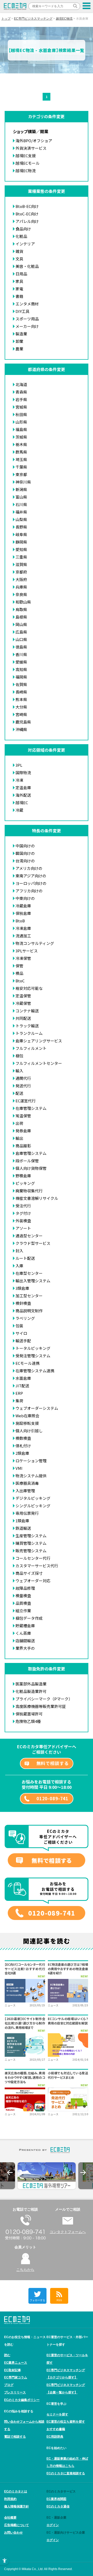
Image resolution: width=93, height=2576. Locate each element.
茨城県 (21, 437)
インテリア (25, 244)
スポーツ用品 (27, 319)
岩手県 (21, 399)
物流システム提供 (31, 1476)
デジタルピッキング (33, 1498)
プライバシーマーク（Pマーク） (44, 1699)
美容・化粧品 (27, 266)
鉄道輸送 (23, 1528)
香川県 (21, 654)
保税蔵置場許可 (29, 1714)
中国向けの (25, 846)
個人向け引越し (29, 1431)
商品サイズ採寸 (29, 1573)
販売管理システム (31, 1551)
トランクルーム (29, 1033)
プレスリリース (15, 2392)
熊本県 (21, 699)
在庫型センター (29, 1273)
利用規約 (10, 2499)
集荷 (19, 1401)
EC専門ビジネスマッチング (33, 19)
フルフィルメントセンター (39, 1063)
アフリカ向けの (29, 891)
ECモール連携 (28, 1363)
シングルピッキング (33, 1506)
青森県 (21, 392)
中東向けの (25, 898)
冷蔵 (19, 810)
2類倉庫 (22, 1453)
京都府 (21, 572)
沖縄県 (21, 729)
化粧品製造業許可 (31, 1691)
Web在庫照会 (27, 1416)
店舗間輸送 (25, 1641)
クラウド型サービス (33, 1243)
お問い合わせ (13, 2533)
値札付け (23, 1446)
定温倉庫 (23, 788)
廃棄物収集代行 (29, 1191)
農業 (19, 349)
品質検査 (23, 1603)
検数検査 (23, 1438)
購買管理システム (31, 1543)
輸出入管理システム (33, 1281)
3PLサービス (27, 951)
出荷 (19, 1123)
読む (7, 2355)
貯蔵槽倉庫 (25, 1626)
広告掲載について (17, 2525)
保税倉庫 (23, 913)
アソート (23, 1228)
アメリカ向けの (29, 868)
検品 (19, 973)
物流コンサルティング (35, 943)
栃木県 (21, 444)
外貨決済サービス (31, 148)
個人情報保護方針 (17, 2506)
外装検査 (23, 1221)
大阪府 (21, 579)
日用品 (21, 274)
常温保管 (23, 1116)
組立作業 (23, 1611)
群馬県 (21, 452)
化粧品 (21, 236)
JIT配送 (22, 1386)
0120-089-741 (52, 1798)
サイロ (21, 1333)
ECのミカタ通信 (58, 2506)
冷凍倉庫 (23, 928)
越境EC (22, 803)
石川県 (21, 504)
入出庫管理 (25, 1491)
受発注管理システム (33, 1356)
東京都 (21, 474)
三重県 (21, 557)
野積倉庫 (23, 1176)
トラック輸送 (27, 1026)
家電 (19, 289)
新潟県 (21, 489)
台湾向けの (25, 861)
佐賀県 (21, 684)
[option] (47, 2176)
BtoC (20, 981)
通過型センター (29, 1236)
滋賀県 (21, 564)
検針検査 (23, 1303)
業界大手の (25, 1648)
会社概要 (10, 2518)
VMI (19, 1468)
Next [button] (83, 2173)
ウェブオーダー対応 (33, 1581)
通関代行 (23, 1078)
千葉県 (21, 467)
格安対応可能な (29, 988)
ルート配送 (25, 1258)
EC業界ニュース (16, 2363)
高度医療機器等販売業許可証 (41, 1706)
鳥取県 (21, 609)
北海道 (21, 384)
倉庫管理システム (31, 1153)
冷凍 (19, 780)
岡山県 (21, 624)
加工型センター (29, 1296)
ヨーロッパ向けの (31, 883)
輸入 (19, 1071)
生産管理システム (31, 1536)
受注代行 (23, 1206)
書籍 (19, 296)
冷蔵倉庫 (23, 906)
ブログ (9, 2385)
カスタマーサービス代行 (37, 1566)
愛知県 (21, 549)
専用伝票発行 (27, 1513)
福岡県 (21, 677)
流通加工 (23, 936)
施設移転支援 (27, 1423)
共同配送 (23, 1018)
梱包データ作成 (29, 1618)
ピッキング (25, 1183)
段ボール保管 (27, 1161)
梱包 (19, 1056)
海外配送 (23, 795)
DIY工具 (22, 311)
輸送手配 (23, 1341)
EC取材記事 (13, 2370)
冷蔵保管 (23, 1003)
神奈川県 (23, 482)
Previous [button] (10, 2173)
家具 (19, 281)
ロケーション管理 (31, 1461)
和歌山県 (23, 602)
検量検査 (23, 1596)
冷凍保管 (23, 958)
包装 (19, 1326)
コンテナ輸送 (27, 1011)
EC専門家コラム (16, 2377)
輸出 (19, 1138)
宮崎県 (21, 714)
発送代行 (23, 1086)
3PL (19, 765)
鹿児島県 (23, 722)
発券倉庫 (23, 1131)
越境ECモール (28, 163)
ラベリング (25, 1318)
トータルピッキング (33, 1348)
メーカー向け (27, 326)
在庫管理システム (31, 1108)
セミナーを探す (57, 2414)
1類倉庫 (22, 1521)
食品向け (23, 229)
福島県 (21, 429)
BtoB (20, 921)
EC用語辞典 (55, 2437)
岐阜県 (21, 534)
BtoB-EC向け (27, 206)
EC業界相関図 (56, 2499)
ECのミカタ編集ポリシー (22, 2400)
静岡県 (21, 542)
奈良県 (21, 594)
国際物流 (23, 773)
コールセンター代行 (33, 1558)
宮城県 (21, 407)
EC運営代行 (26, 1101)
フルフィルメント (31, 1048)
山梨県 (21, 519)
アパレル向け (27, 221)
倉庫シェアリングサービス (39, 1041)
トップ (6, 19)
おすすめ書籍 (56, 2429)
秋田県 (21, 414)
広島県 (21, 632)
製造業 (21, 334)
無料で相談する (53, 1763)
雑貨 (19, 251)
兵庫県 (21, 587)
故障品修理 (25, 1588)
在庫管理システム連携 (35, 1371)
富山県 (21, 497)
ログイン (53, 2525)
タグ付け (23, 1213)
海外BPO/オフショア (34, 141)
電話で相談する (15, 2437)
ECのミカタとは (16, 2491)
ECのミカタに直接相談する (66, 2473)
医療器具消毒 (27, 1483)
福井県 (21, 512)
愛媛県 (21, 662)
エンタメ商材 (27, 304)
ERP (19, 1393)
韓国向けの (25, 853)
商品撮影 (23, 1146)
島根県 (21, 617)
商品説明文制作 (29, 1311)
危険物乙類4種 (28, 1721)
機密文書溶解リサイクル (37, 1198)
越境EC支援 (26, 156)
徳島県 (21, 647)
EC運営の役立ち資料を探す (66, 2422)
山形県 (21, 422)
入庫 (19, 1266)
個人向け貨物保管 (31, 1168)
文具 (19, 259)
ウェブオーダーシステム (37, 1408)
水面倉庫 (23, 1378)
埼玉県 (21, 459)
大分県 (21, 707)
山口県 (21, 639)
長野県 (21, 527)
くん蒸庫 (23, 1633)
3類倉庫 (22, 1288)
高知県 (21, 669)
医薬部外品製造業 (31, 1684)
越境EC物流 (64, 19)
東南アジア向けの (31, 876)
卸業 (19, 341)
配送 (19, 1093)
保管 (19, 966)
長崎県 (21, 692)
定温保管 (23, 996)
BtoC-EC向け (27, 214)
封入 (19, 1251)
